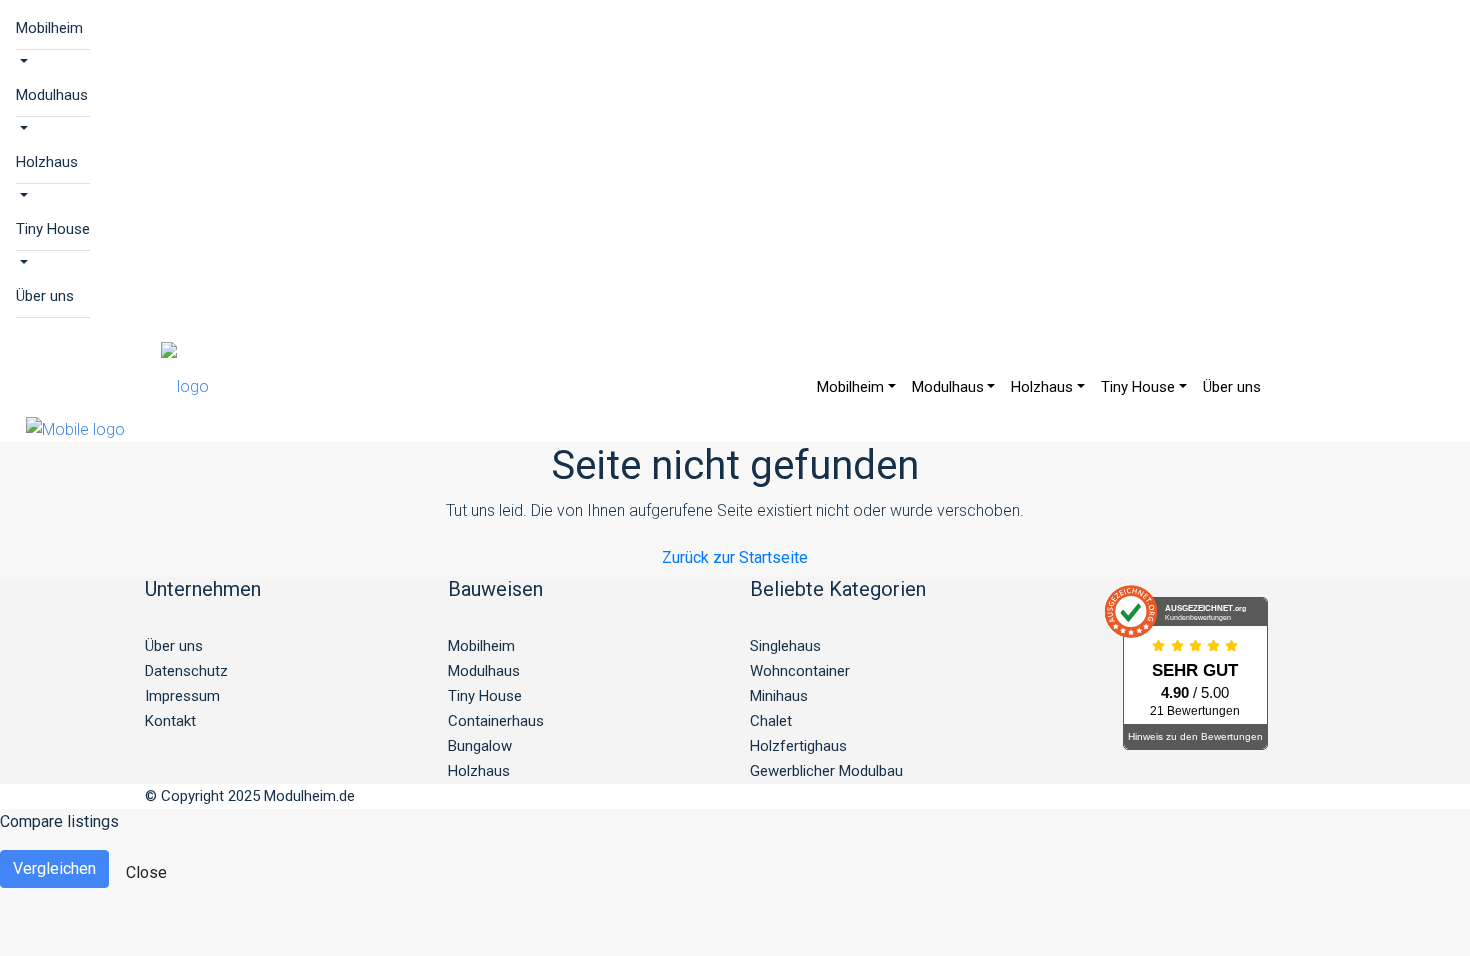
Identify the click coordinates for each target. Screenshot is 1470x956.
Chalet (771, 721)
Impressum (182, 696)
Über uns (45, 296)
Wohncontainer (800, 671)
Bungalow (480, 746)
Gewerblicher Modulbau (826, 771)
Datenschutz (186, 671)
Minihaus (779, 696)
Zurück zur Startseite (735, 557)
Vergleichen (54, 868)
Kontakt (170, 721)
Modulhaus (52, 95)
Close (146, 872)
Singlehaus (785, 646)
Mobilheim (49, 28)
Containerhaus (496, 721)
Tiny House (53, 229)
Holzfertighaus (798, 746)
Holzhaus (47, 162)
